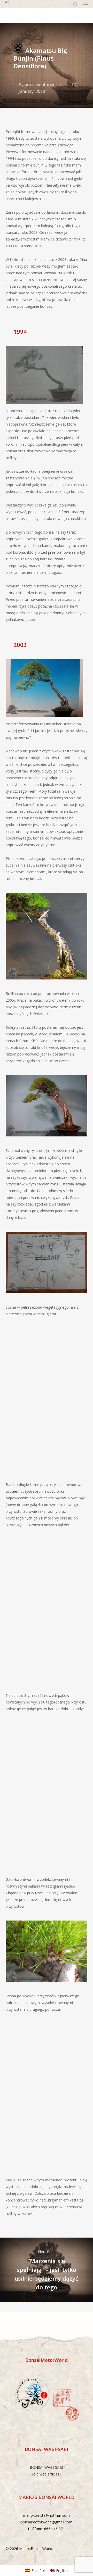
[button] (86, 4)
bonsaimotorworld (43, 85)
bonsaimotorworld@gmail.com (47, 2522)
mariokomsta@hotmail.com (46, 2515)
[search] (75, 4)
